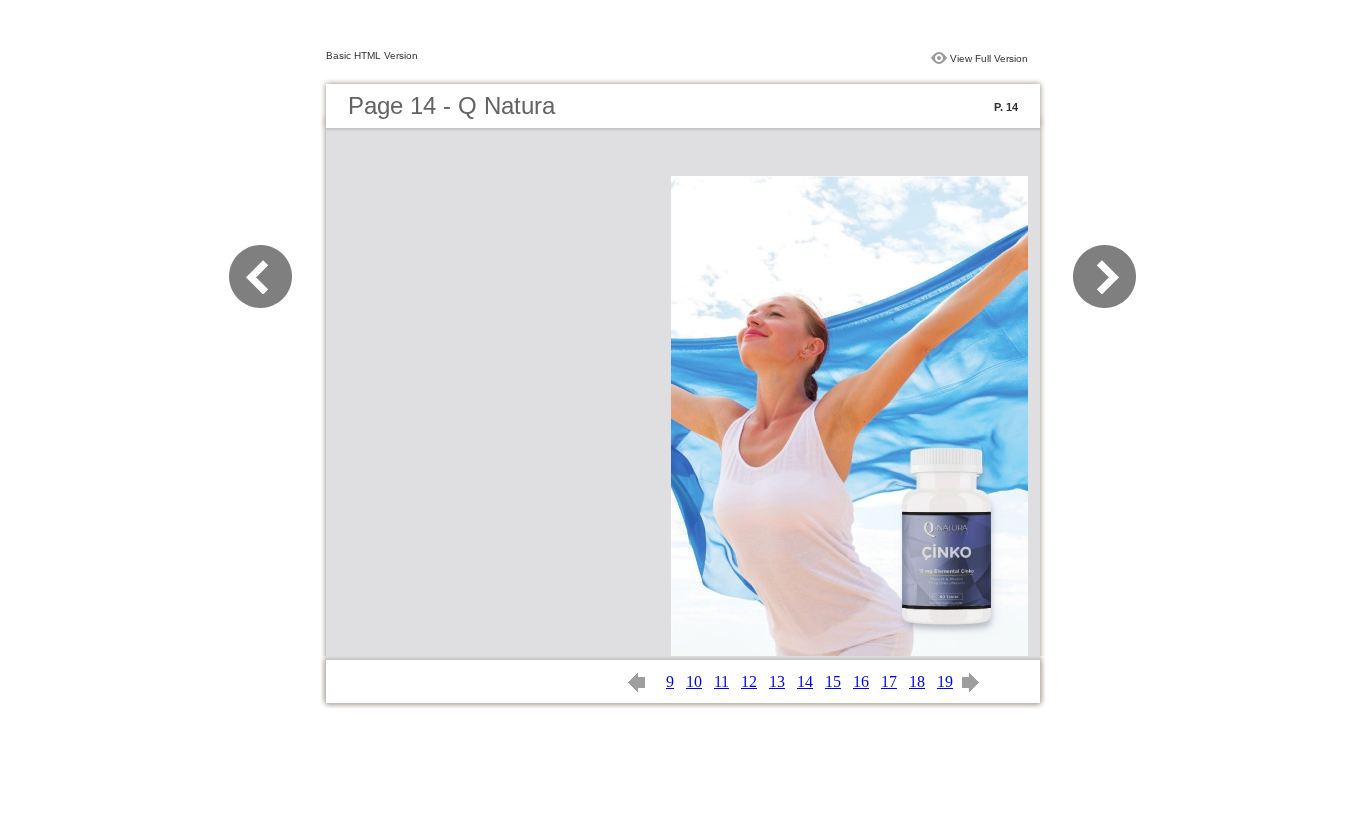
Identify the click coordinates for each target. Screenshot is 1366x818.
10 (694, 681)
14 (805, 681)
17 (889, 681)
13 (777, 681)
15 (833, 681)
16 (861, 681)
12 (749, 681)
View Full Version (989, 58)
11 (721, 681)
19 (945, 681)
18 (917, 681)
